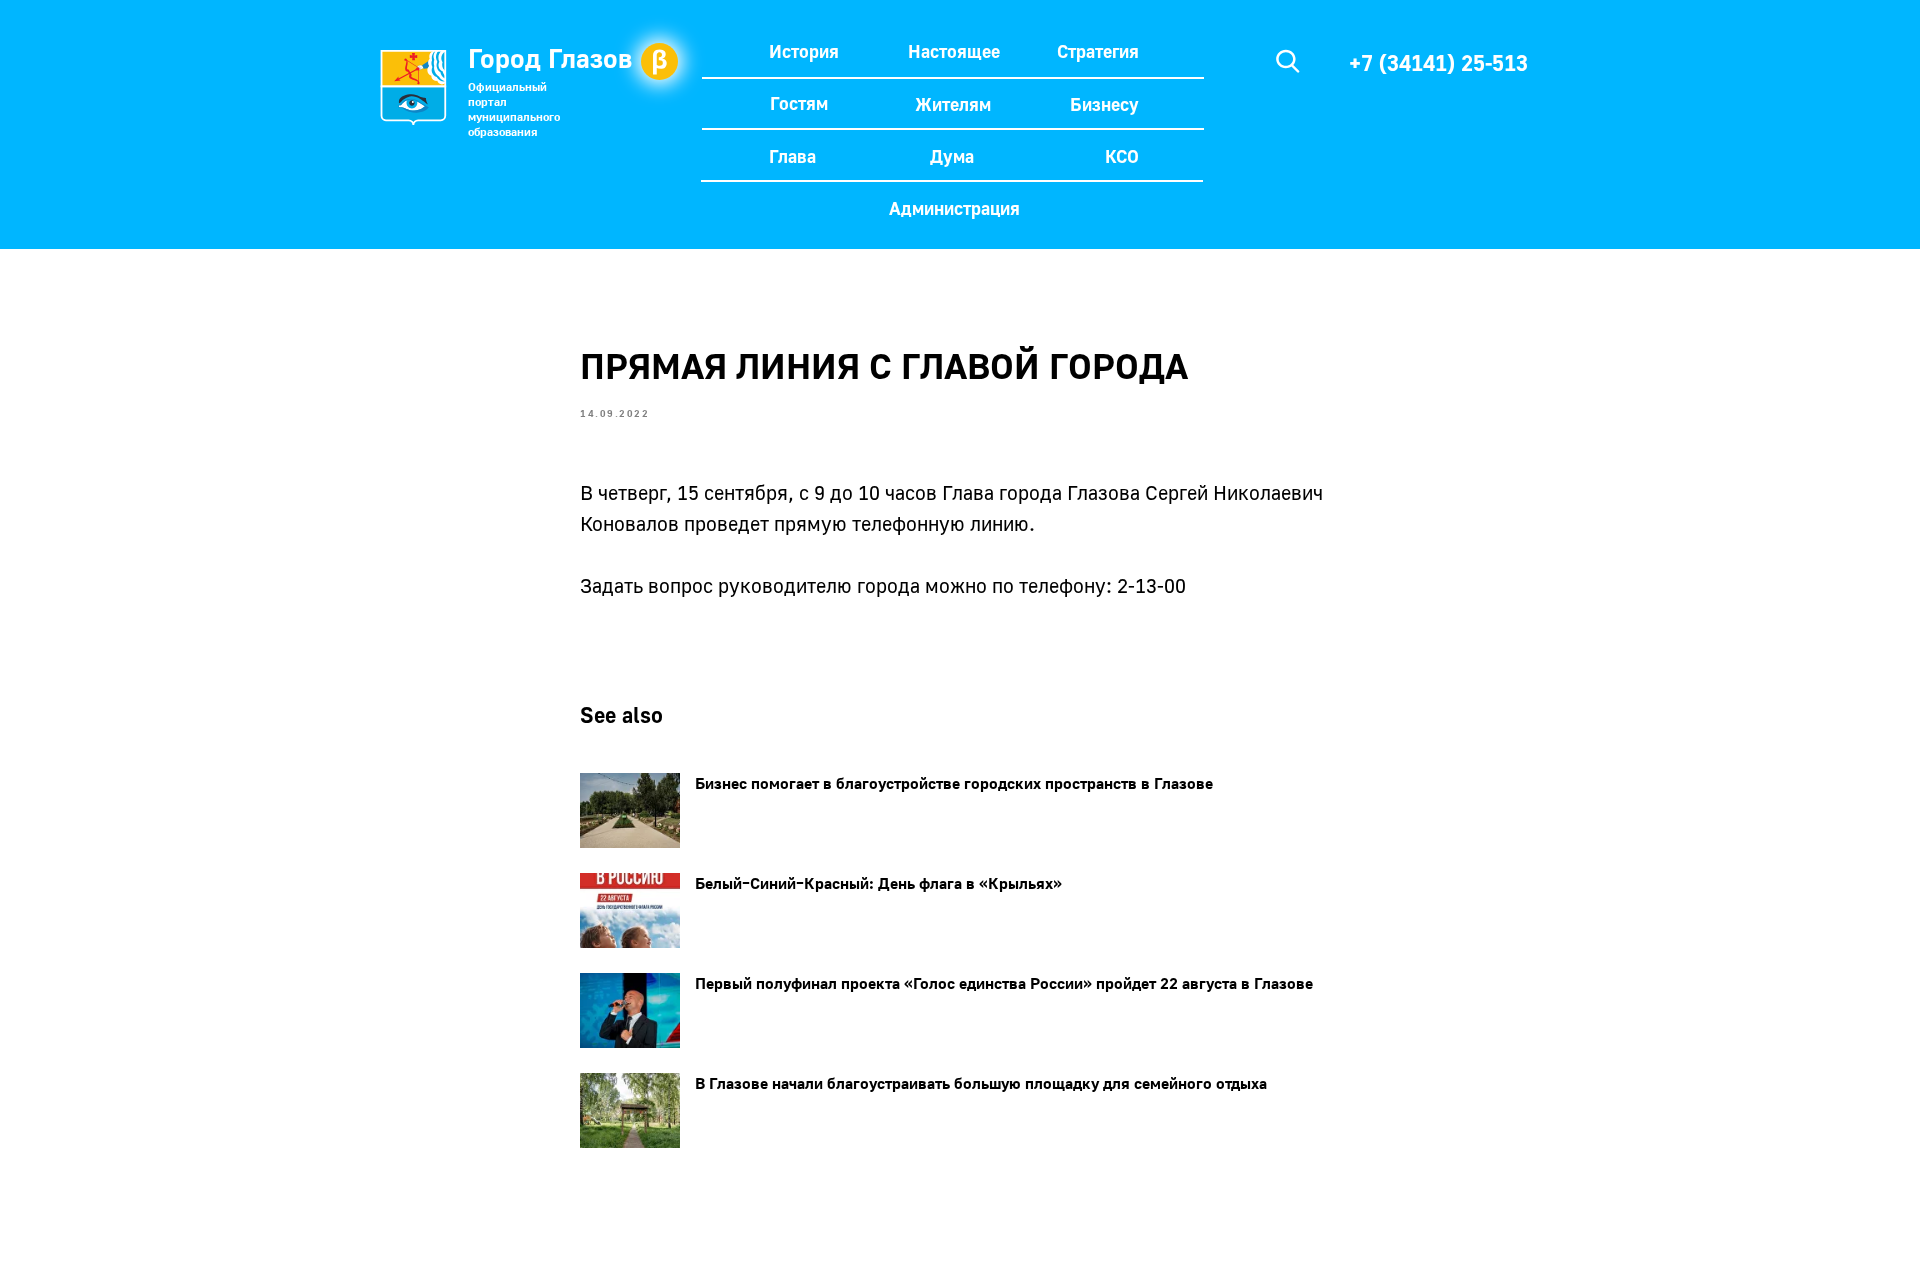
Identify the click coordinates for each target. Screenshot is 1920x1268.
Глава (792, 156)
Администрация (954, 208)
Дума (952, 156)
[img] (1288, 61)
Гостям (799, 103)
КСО (1122, 156)
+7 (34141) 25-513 (1438, 62)
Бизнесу (1104, 104)
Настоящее (954, 51)
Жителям (953, 104)
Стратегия (1098, 51)
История (804, 51)
